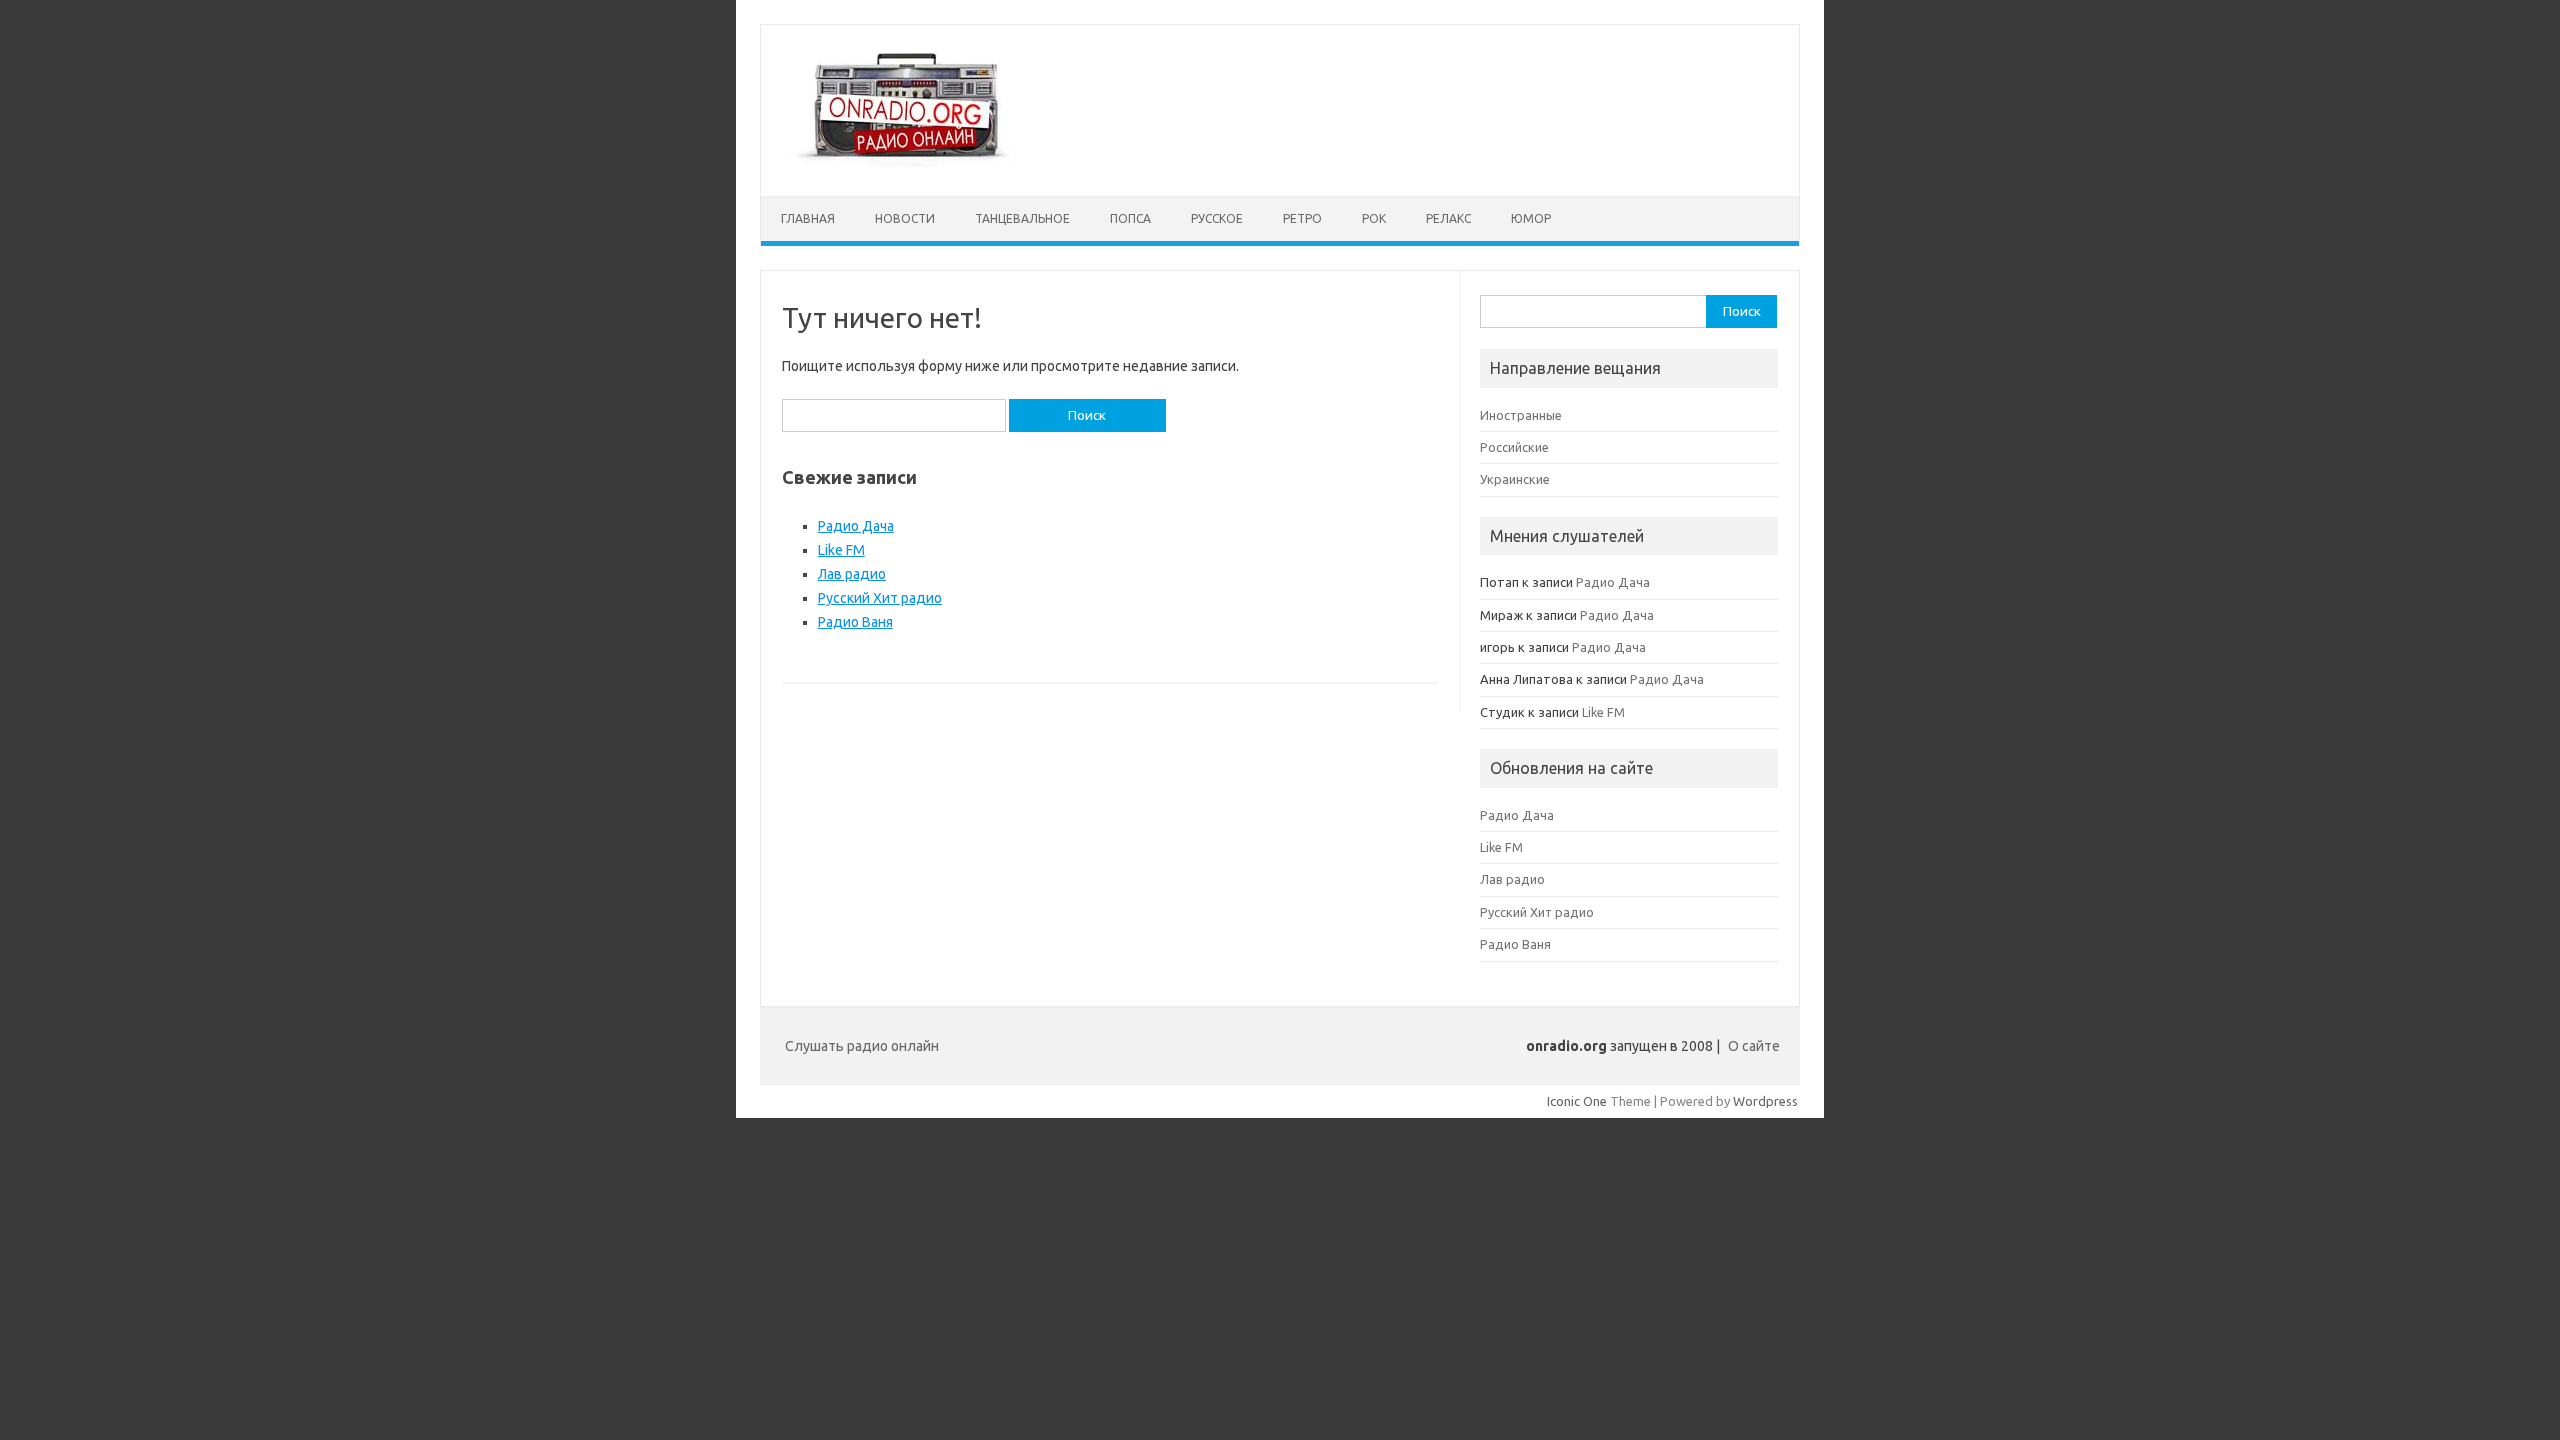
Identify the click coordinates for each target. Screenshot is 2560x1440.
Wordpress (1765, 1101)
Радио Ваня (855, 622)
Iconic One (1577, 1101)
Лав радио (852, 574)
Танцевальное (1022, 218)
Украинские (1515, 479)
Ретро (1302, 218)
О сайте (1754, 1046)
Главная (808, 218)
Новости (905, 218)
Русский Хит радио (880, 598)
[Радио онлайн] (903, 162)
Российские (1514, 447)
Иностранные (1521, 415)
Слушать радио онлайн (862, 1046)
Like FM (841, 550)
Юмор (1531, 218)
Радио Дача (856, 526)
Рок (1374, 218)
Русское (1217, 218)
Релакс (1448, 218)
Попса (1130, 218)
